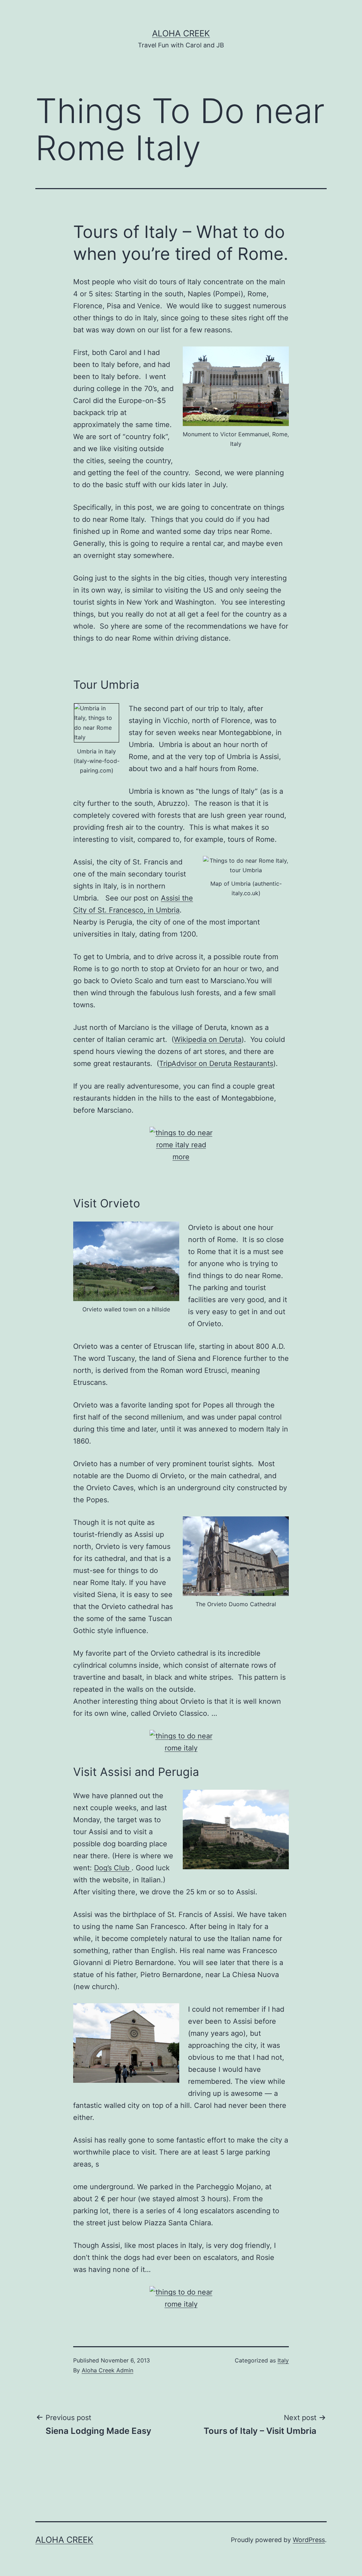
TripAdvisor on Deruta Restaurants (216, 1063)
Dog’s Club (113, 1868)
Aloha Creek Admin (107, 2370)
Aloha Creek (181, 33)
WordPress (309, 2540)
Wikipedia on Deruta (208, 1039)
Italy (283, 2360)
